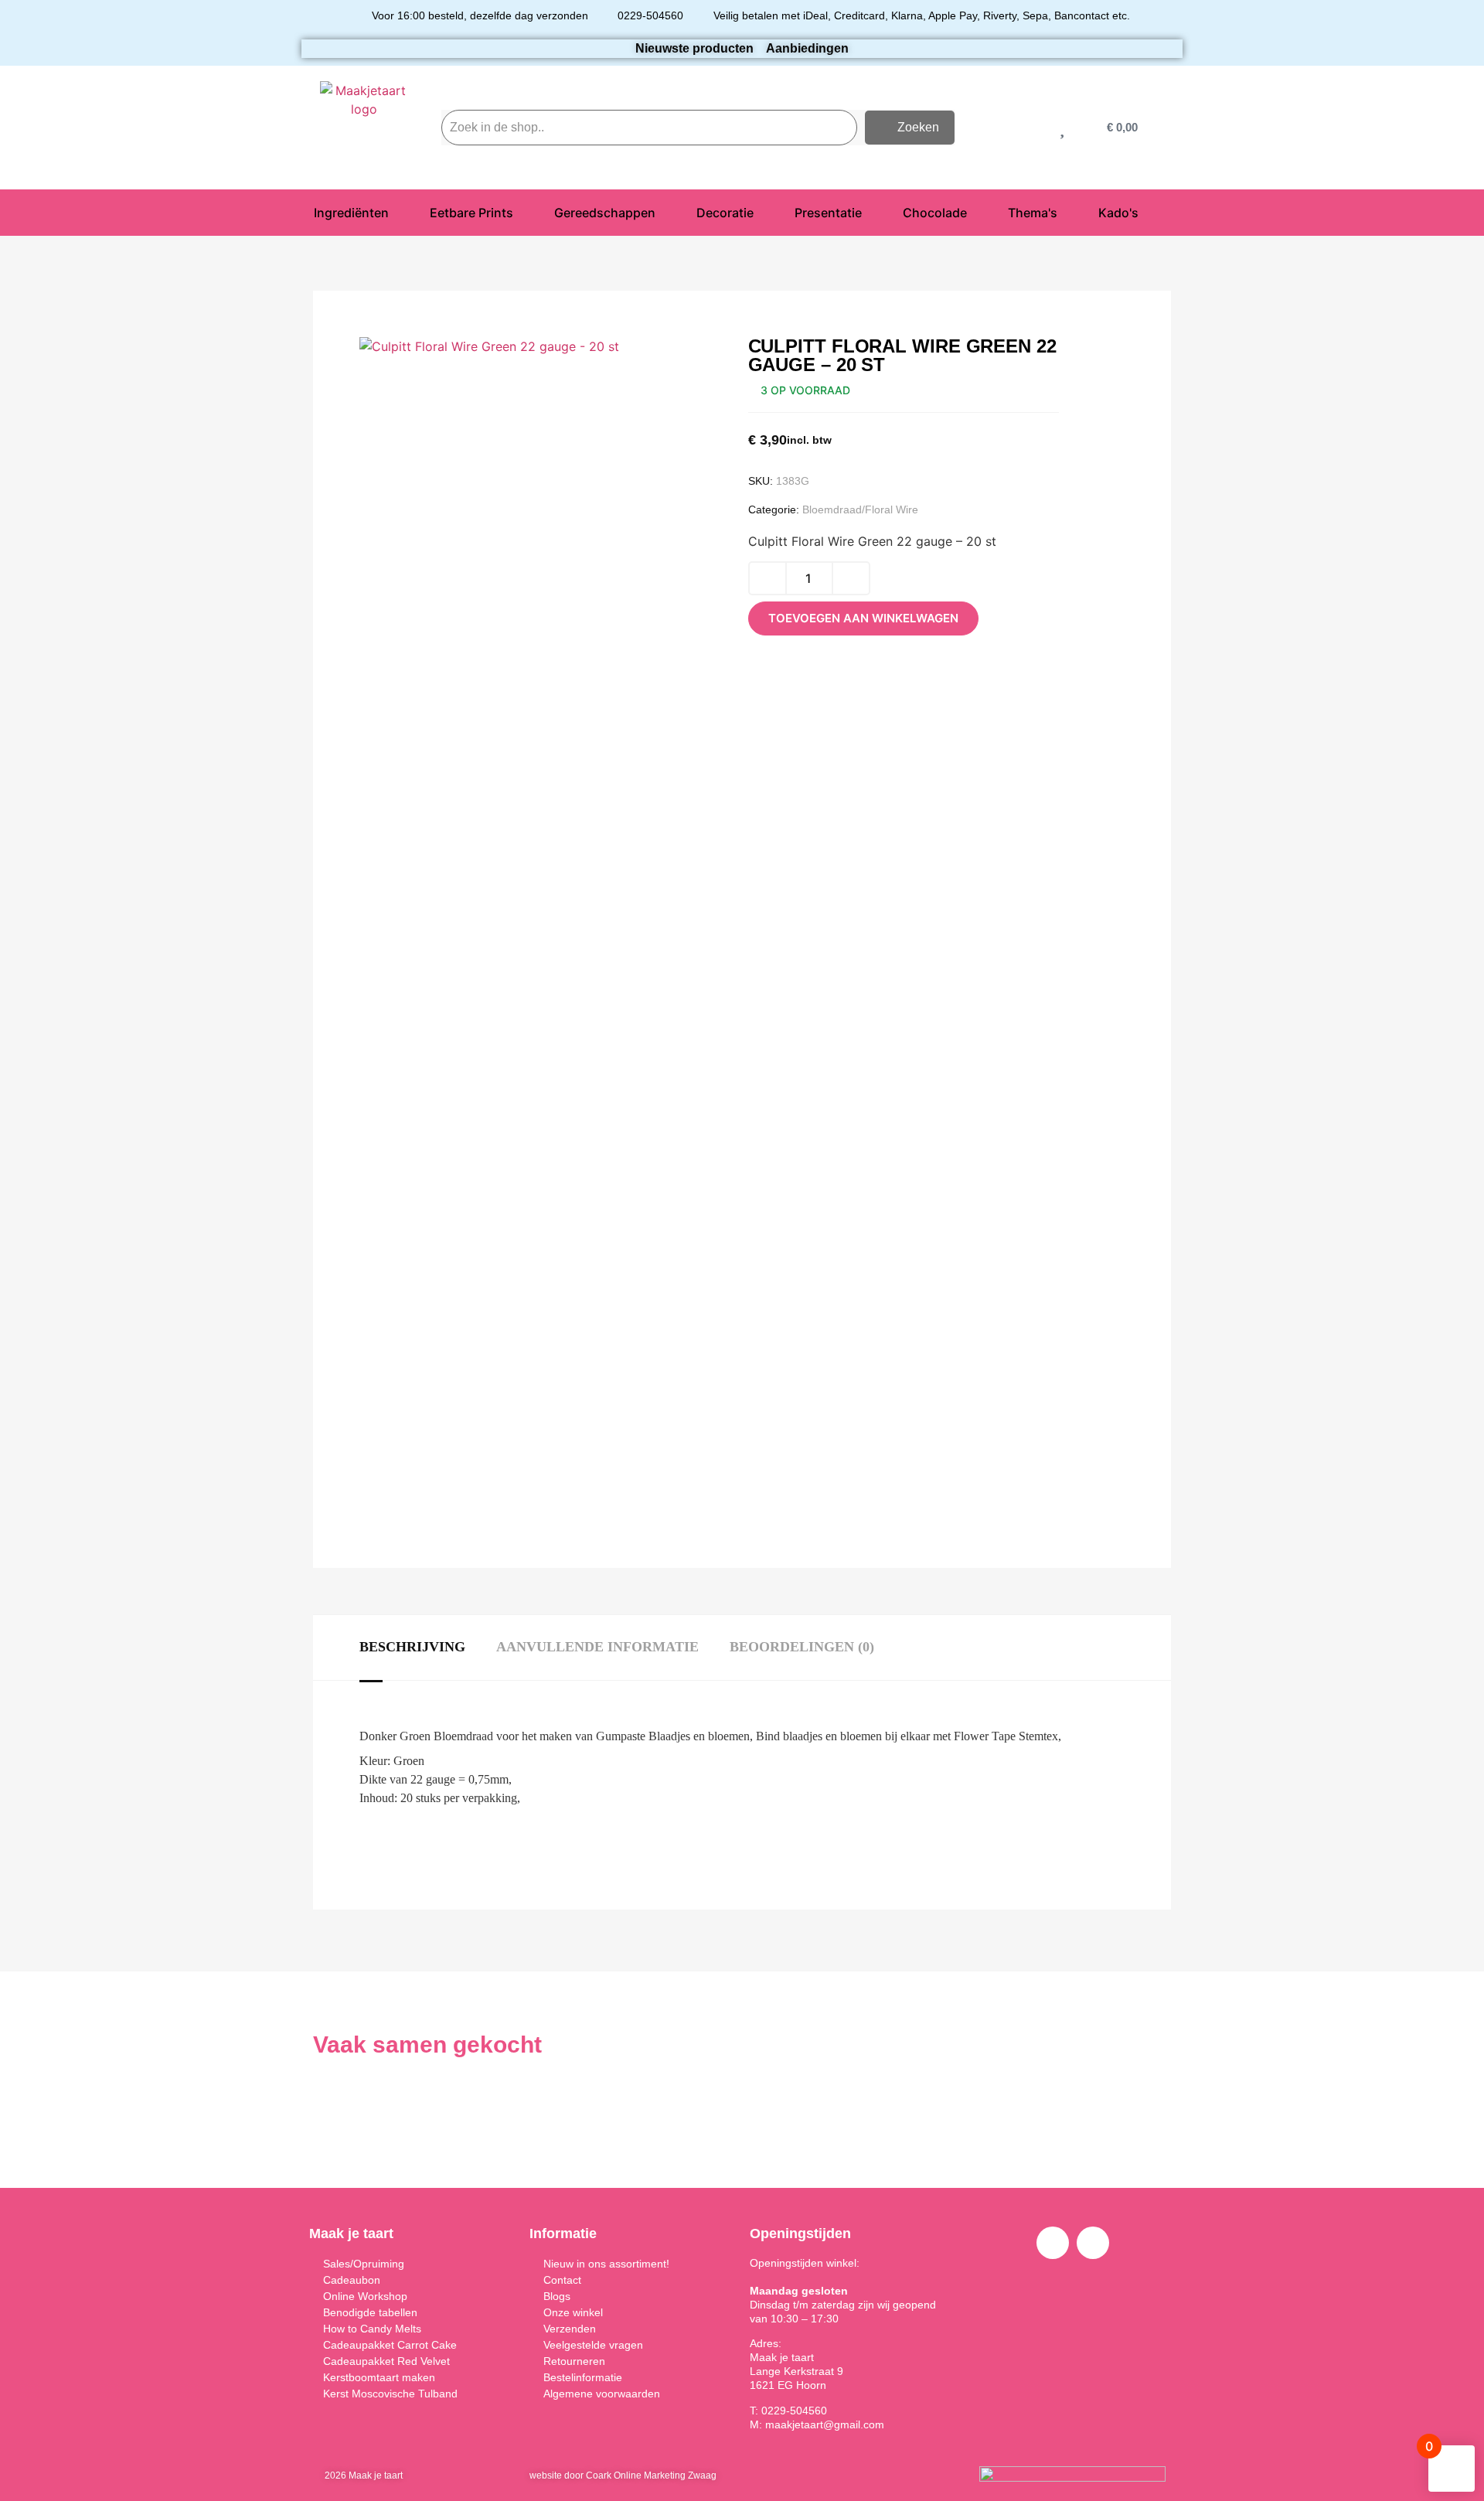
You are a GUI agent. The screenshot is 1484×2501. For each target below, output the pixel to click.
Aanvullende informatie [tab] (597, 1647)
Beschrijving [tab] (412, 1647)
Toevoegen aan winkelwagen (863, 618)
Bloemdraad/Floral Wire (860, 509)
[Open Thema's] (1067, 213)
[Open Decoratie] (764, 213)
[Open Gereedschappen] (665, 213)
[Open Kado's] (1149, 213)
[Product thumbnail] (406, 368)
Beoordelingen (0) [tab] (802, 1647)
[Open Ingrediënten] (399, 213)
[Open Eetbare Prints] (523, 213)
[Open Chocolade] (977, 213)
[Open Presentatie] (872, 213)
